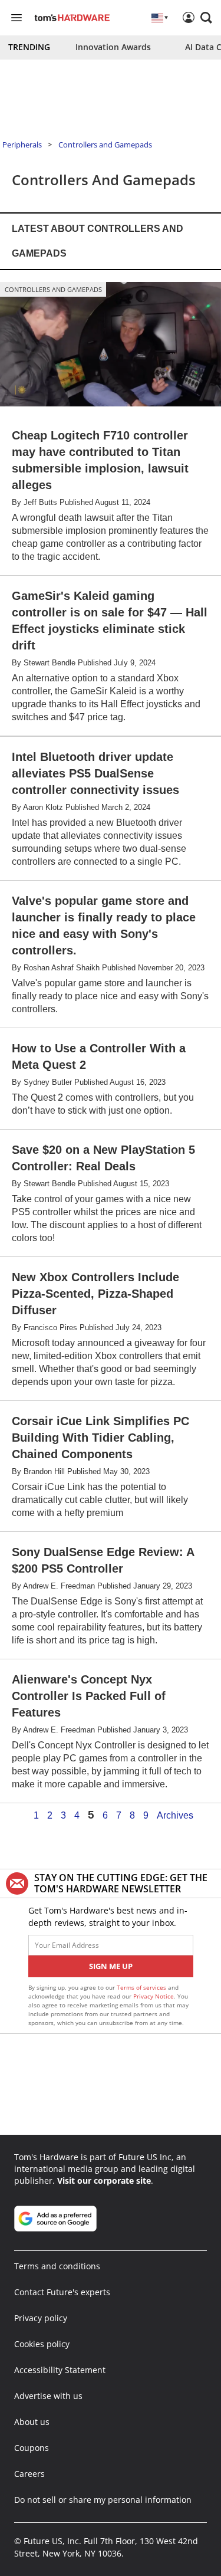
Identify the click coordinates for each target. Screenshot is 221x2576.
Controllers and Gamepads (105, 145)
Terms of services (142, 1987)
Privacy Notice (154, 1996)
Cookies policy (42, 2344)
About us (32, 2422)
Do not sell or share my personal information (103, 2500)
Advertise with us (48, 2396)
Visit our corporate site (104, 2180)
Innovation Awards (113, 47)
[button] (206, 18)
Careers (29, 2474)
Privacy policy (41, 2318)
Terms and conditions (57, 2266)
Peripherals (22, 145)
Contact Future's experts (62, 2292)
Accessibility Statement (60, 2370)
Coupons (32, 2448)
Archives (175, 1816)
